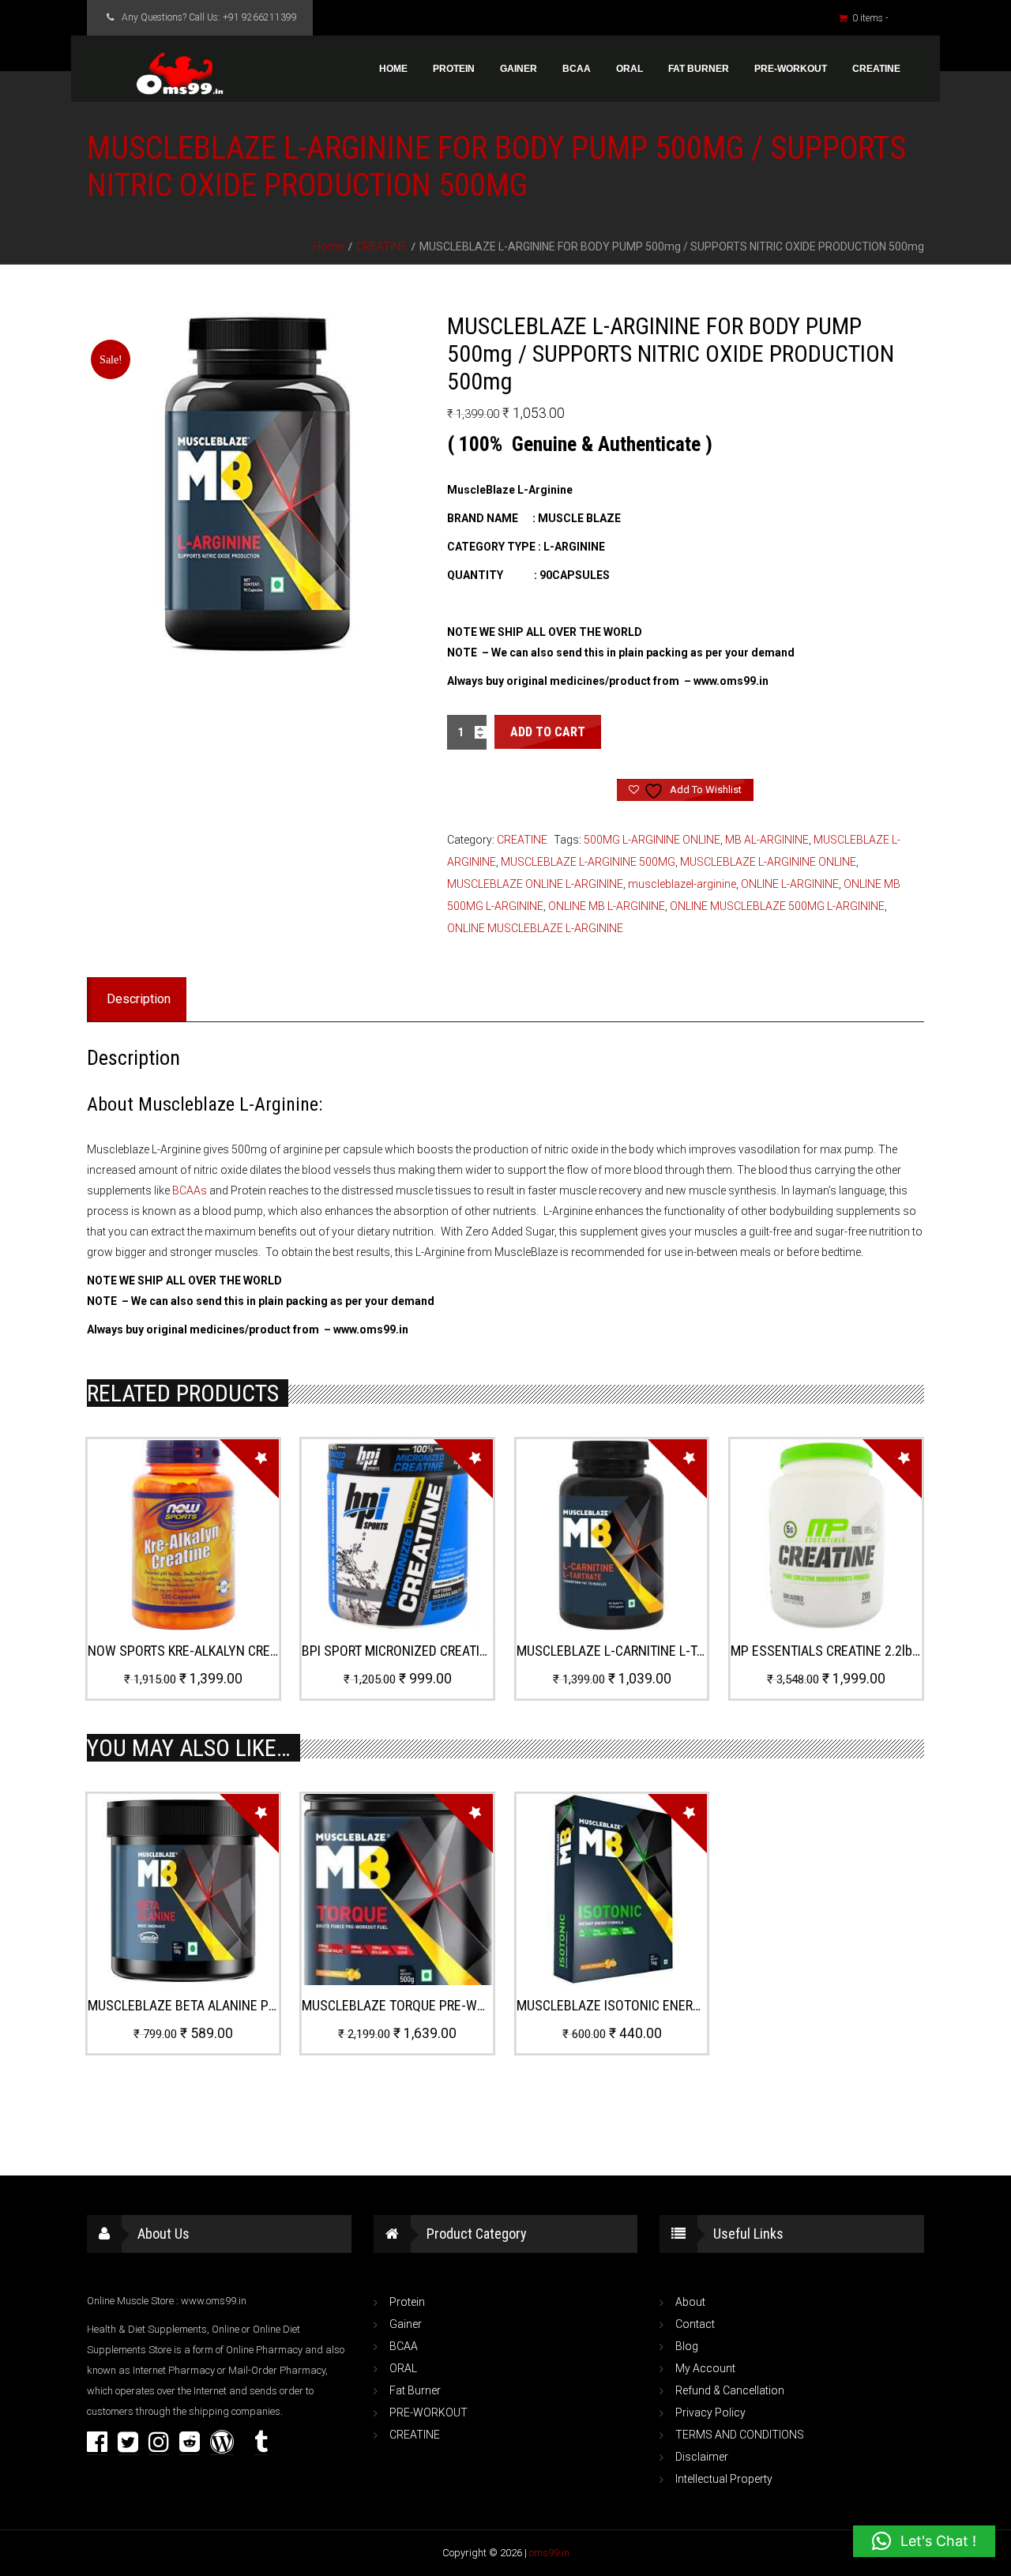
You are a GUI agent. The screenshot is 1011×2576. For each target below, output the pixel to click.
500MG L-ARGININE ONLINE (652, 840)
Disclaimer (702, 2457)
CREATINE (381, 246)
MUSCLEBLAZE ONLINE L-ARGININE (535, 884)
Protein (454, 69)
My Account (705, 2368)
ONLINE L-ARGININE (790, 884)
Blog (687, 2346)
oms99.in (549, 2553)
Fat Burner (699, 69)
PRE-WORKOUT (791, 69)
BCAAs (190, 1190)
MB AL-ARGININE (767, 840)
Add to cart (548, 732)
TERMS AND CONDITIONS (740, 2435)
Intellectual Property (724, 2479)
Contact (695, 2324)
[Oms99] (180, 74)
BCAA (577, 69)
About (690, 2302)
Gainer (519, 69)
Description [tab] (139, 999)
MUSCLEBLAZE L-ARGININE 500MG (588, 862)
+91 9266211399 (260, 17)
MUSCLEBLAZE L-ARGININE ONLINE (768, 862)
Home (393, 69)
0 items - (884, 18)
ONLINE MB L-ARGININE (607, 906)
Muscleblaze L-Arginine (228, 1104)
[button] (924, 2541)
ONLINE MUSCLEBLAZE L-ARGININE (535, 928)
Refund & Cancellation (730, 2390)
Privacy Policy (710, 2412)
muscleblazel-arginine (682, 884)
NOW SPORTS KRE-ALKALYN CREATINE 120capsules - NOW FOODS (275, 1651)
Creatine (876, 69)
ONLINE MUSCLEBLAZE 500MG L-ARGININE (777, 906)
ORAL (630, 69)
